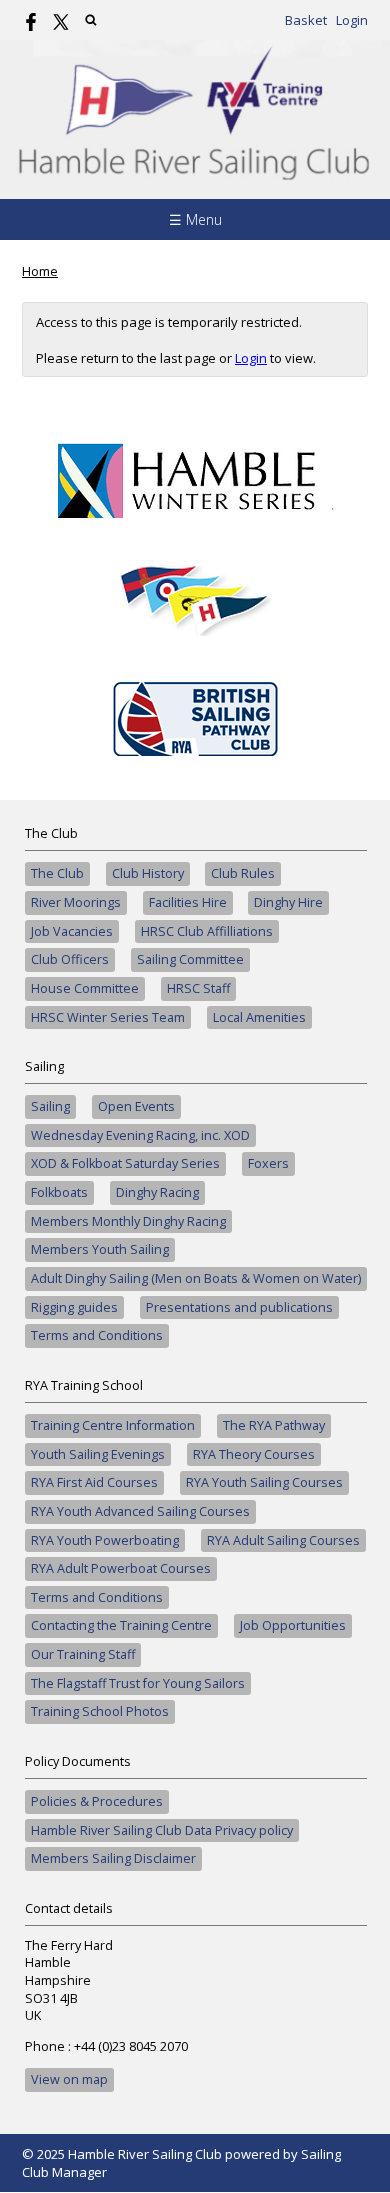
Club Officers (70, 959)
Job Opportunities (293, 1625)
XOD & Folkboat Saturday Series (125, 1163)
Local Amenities (259, 1017)
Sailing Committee (190, 959)
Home (40, 271)
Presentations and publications (239, 1307)
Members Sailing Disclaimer (113, 1858)
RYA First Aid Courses (94, 1482)
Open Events (136, 1106)
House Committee (85, 988)
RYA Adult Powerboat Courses (121, 1568)
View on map (69, 2079)
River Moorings (76, 902)
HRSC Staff (198, 988)
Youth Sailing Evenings (98, 1454)
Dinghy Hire (288, 902)
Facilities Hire (188, 902)
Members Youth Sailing (100, 1249)
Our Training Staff (83, 1654)
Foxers (268, 1163)
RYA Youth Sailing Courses (264, 1482)
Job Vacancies (72, 931)
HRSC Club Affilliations (207, 931)
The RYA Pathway (274, 1425)
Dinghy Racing (157, 1192)
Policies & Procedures (97, 1801)
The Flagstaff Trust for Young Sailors (138, 1683)
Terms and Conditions (97, 1335)
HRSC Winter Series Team (108, 1017)
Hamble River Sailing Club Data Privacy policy (162, 1830)
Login (352, 20)
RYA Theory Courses (254, 1454)
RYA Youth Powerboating (105, 1540)
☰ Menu (195, 219)
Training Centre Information (113, 1425)
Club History (148, 873)
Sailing (50, 1106)
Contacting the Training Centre (121, 1625)
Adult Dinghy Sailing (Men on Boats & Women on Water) (196, 1278)
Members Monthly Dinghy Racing (128, 1221)
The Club (57, 873)
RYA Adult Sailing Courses (283, 1540)
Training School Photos (100, 1711)
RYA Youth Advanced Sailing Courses (140, 1511)
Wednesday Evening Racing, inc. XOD (140, 1135)
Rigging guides (74, 1307)
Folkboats (59, 1192)
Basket (306, 20)
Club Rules (243, 873)
